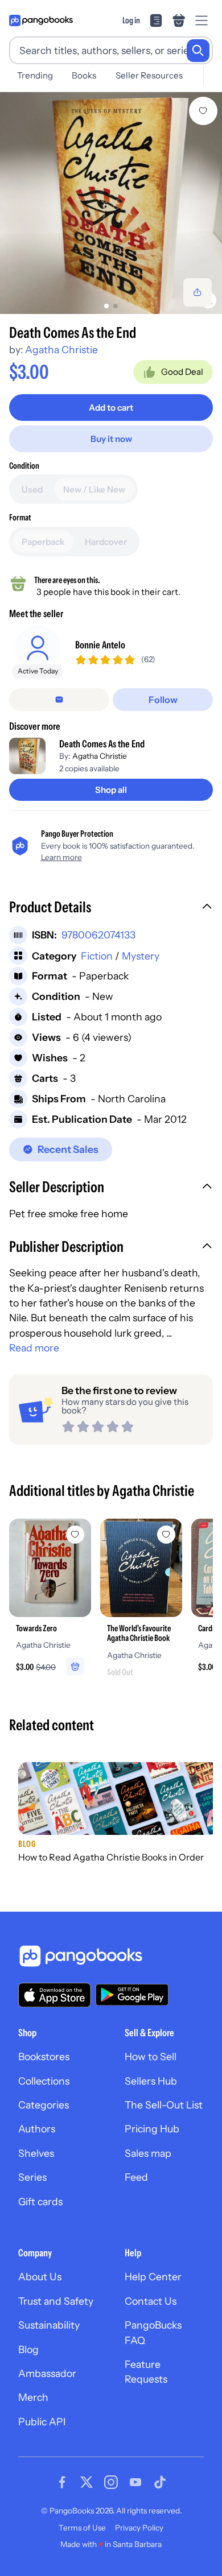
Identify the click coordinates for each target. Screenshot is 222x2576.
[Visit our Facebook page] (62, 2482)
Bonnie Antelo (100, 645)
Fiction (97, 956)
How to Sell (151, 2056)
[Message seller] (59, 700)
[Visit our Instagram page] (111, 2482)
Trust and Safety (56, 2301)
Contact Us (151, 2301)
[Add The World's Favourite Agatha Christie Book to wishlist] (166, 1535)
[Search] (198, 51)
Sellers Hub (151, 2081)
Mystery (141, 956)
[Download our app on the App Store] (55, 1995)
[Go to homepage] (41, 20)
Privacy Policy (139, 2528)
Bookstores (44, 2056)
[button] (111, 908)
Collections (44, 2081)
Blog (28, 2349)
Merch (33, 2397)
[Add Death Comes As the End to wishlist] (203, 111)
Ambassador (47, 2373)
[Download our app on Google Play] (132, 1995)
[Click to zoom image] (111, 203)
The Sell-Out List (164, 2105)
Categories (44, 2105)
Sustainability (49, 2325)
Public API (42, 2422)
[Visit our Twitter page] (87, 2482)
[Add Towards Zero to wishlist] (75, 1535)
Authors (37, 2129)
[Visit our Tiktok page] (160, 2482)
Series (32, 2177)
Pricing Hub (152, 2129)
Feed (136, 2177)
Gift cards (40, 2201)
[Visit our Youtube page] (135, 2482)
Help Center (153, 2277)
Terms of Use (82, 2528)
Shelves (36, 2153)
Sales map (148, 2153)
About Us (40, 2277)
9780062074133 (98, 935)
